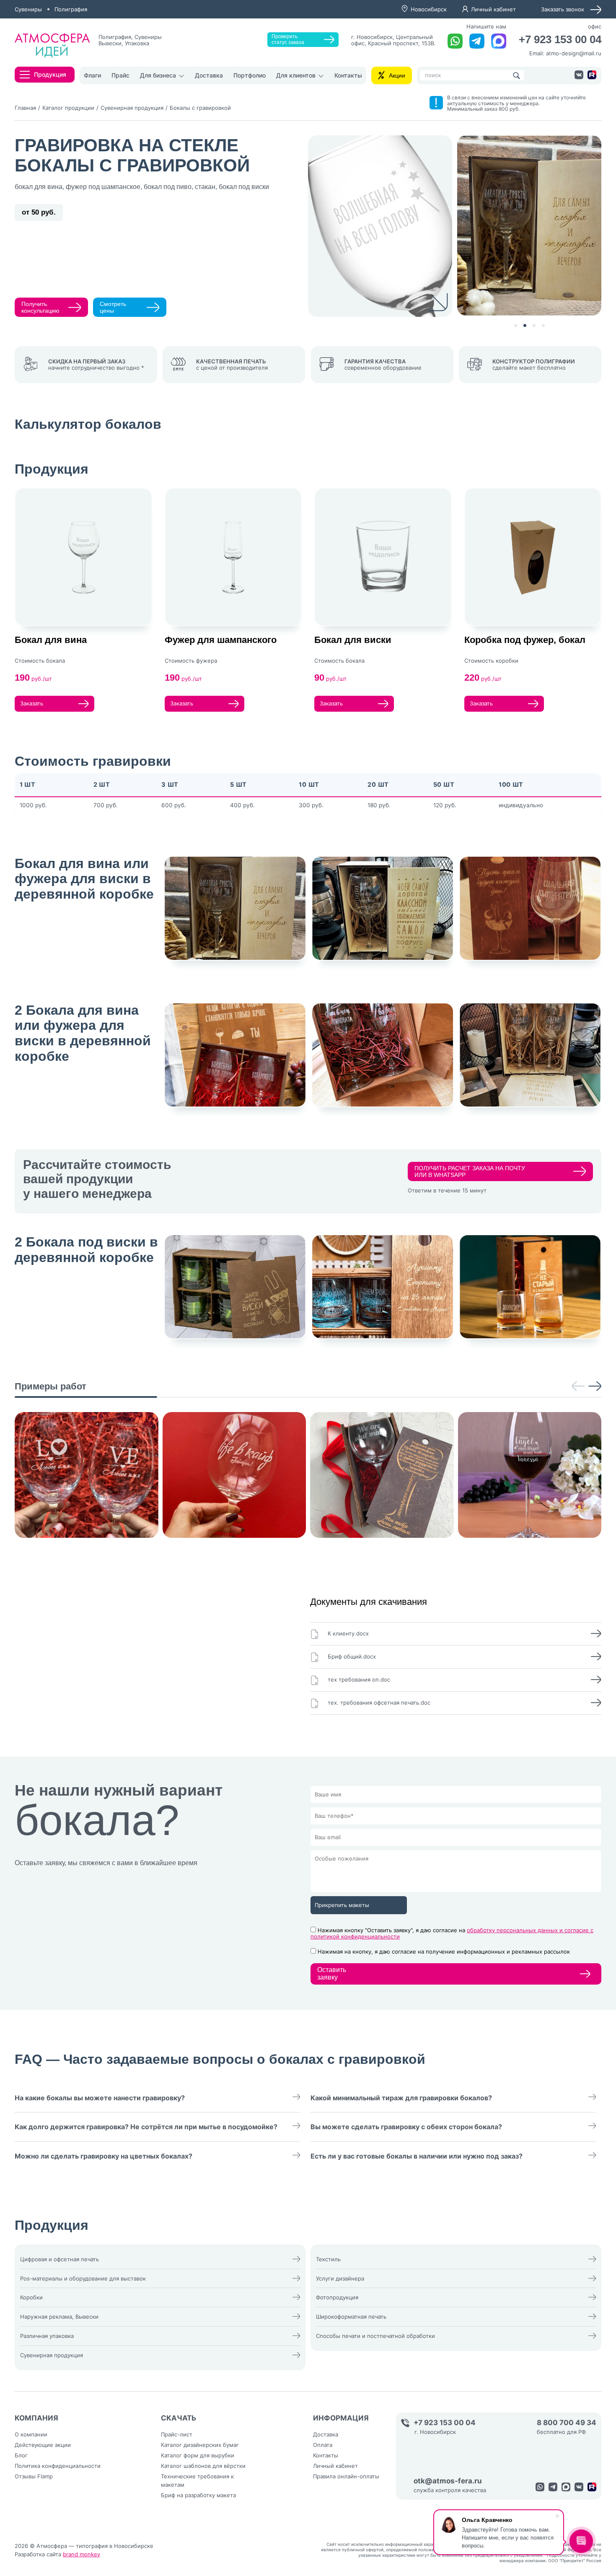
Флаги (92, 75)
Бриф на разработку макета (198, 2495)
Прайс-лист (177, 2434)
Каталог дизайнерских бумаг (200, 2445)
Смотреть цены (113, 307)
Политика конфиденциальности (58, 2466)
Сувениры (28, 9)
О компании (31, 2434)
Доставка (209, 75)
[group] (87, 1475)
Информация (341, 2418)
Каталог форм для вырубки (198, 2455)
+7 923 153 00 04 (560, 40)
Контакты (348, 75)
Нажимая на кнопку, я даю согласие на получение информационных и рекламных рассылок (444, 1951)
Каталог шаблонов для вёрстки (203, 2466)
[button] (516, 325)
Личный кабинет (493, 9)
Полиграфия (71, 9)
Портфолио (250, 75)
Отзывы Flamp (34, 2476)
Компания (36, 2418)
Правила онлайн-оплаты (346, 2476)
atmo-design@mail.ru (574, 53)
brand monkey (82, 2554)
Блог (21, 2455)
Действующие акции (43, 2445)
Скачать (179, 2418)
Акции (397, 75)
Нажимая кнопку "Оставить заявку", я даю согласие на (452, 1933)
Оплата (323, 2445)
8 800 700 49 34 (567, 2423)
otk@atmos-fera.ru (448, 2481)
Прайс (120, 75)
